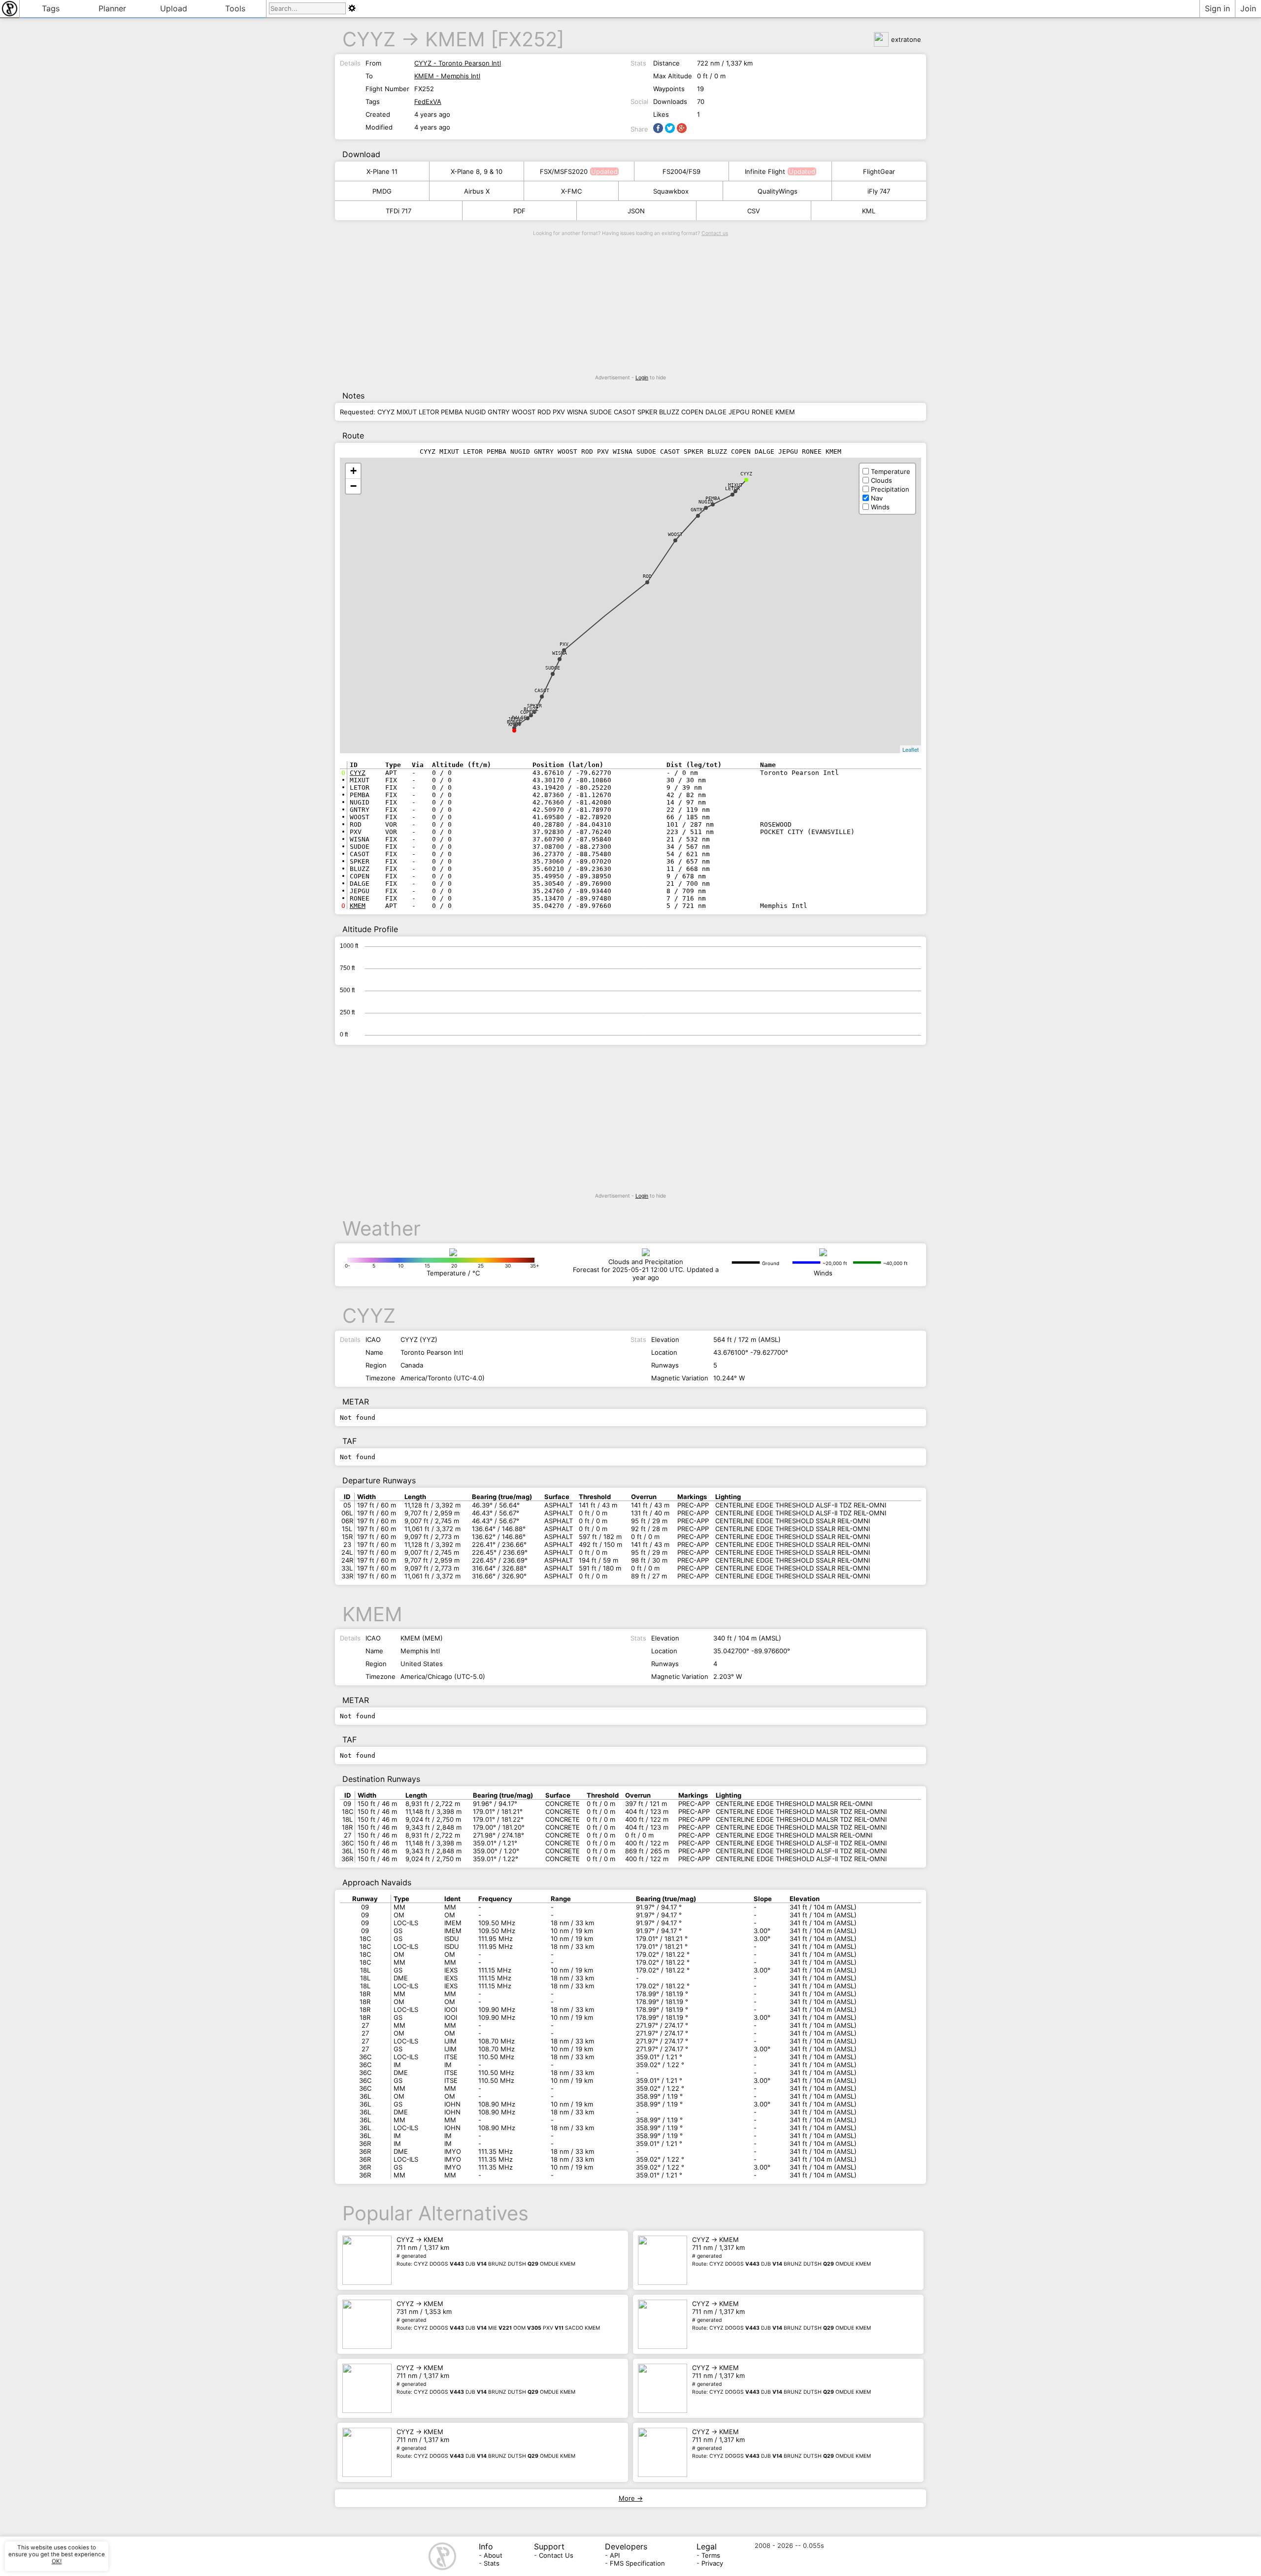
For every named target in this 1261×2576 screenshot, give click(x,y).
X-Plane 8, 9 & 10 (477, 171)
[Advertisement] (630, 305)
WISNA (560, 653)
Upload (174, 8)
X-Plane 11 (382, 171)
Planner (112, 8)
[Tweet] (670, 128)
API (615, 2555)
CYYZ (369, 39)
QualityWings (778, 191)
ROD (647, 576)
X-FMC (571, 191)
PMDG (382, 191)
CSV (754, 211)
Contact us (715, 233)
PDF (519, 211)
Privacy (712, 2563)
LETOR (732, 488)
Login (642, 378)
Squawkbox (671, 191)
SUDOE (553, 668)
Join (1248, 8)
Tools (235, 8)
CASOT (542, 690)
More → (631, 2498)
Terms (711, 2555)
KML (869, 211)
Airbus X (477, 191)
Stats (492, 2563)
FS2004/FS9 (681, 171)
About (493, 2555)
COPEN (528, 712)
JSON (636, 211)
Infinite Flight (765, 171)
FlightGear (879, 171)
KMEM (455, 39)
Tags (51, 8)
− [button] (353, 486)
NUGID (706, 502)
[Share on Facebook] (658, 128)
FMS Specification (637, 2563)
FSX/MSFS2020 (564, 171)
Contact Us (556, 2555)
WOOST (675, 534)
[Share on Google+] (682, 128)
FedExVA (428, 101)
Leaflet (911, 749)
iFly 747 (879, 191)
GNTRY (698, 510)
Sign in (1217, 8)
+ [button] (353, 471)
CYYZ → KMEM (486, 2251)
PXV (564, 644)
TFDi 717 (398, 211)
